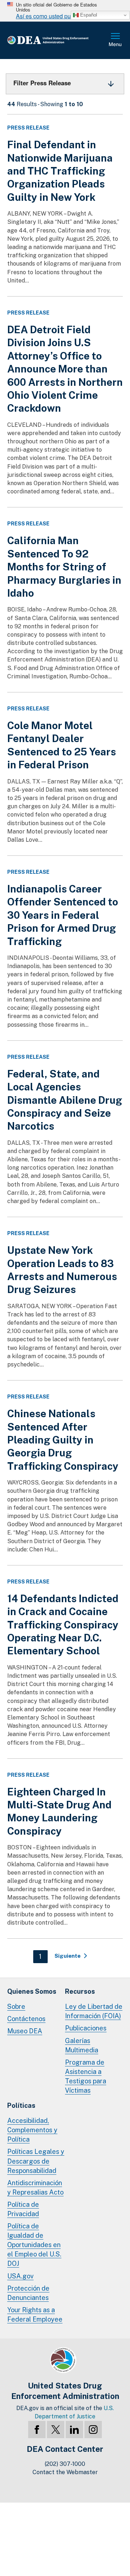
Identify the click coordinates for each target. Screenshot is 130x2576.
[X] (56, 2430)
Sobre (16, 2006)
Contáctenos (26, 2019)
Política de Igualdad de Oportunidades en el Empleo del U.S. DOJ (34, 2245)
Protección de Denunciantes (28, 2293)
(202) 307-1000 (65, 2464)
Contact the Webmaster (65, 2472)
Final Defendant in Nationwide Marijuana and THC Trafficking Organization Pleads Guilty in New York (60, 171)
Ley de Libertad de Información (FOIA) (94, 2011)
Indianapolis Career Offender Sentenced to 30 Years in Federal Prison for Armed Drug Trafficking (63, 915)
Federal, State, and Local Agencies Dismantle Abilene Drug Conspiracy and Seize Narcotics (65, 1100)
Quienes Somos (32, 1991)
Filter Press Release (42, 83)
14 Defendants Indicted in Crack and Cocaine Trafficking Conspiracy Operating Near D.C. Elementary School (63, 1625)
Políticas (21, 2105)
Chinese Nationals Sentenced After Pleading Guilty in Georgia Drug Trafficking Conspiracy (63, 1440)
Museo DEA (25, 2031)
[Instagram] (93, 2430)
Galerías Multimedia (82, 2045)
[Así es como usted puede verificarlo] (65, 11)
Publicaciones (86, 2028)
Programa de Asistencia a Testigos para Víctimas (86, 2076)
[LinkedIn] (74, 2430)
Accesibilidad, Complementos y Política (32, 2130)
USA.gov (20, 2276)
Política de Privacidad (23, 2209)
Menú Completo (116, 40)
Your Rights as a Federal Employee (35, 2315)
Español (88, 15)
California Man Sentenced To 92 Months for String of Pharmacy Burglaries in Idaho (64, 567)
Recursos (80, 1991)
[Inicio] (58, 40)
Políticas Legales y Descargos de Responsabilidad (36, 2161)
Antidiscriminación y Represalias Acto (35, 2188)
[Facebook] (37, 2430)
